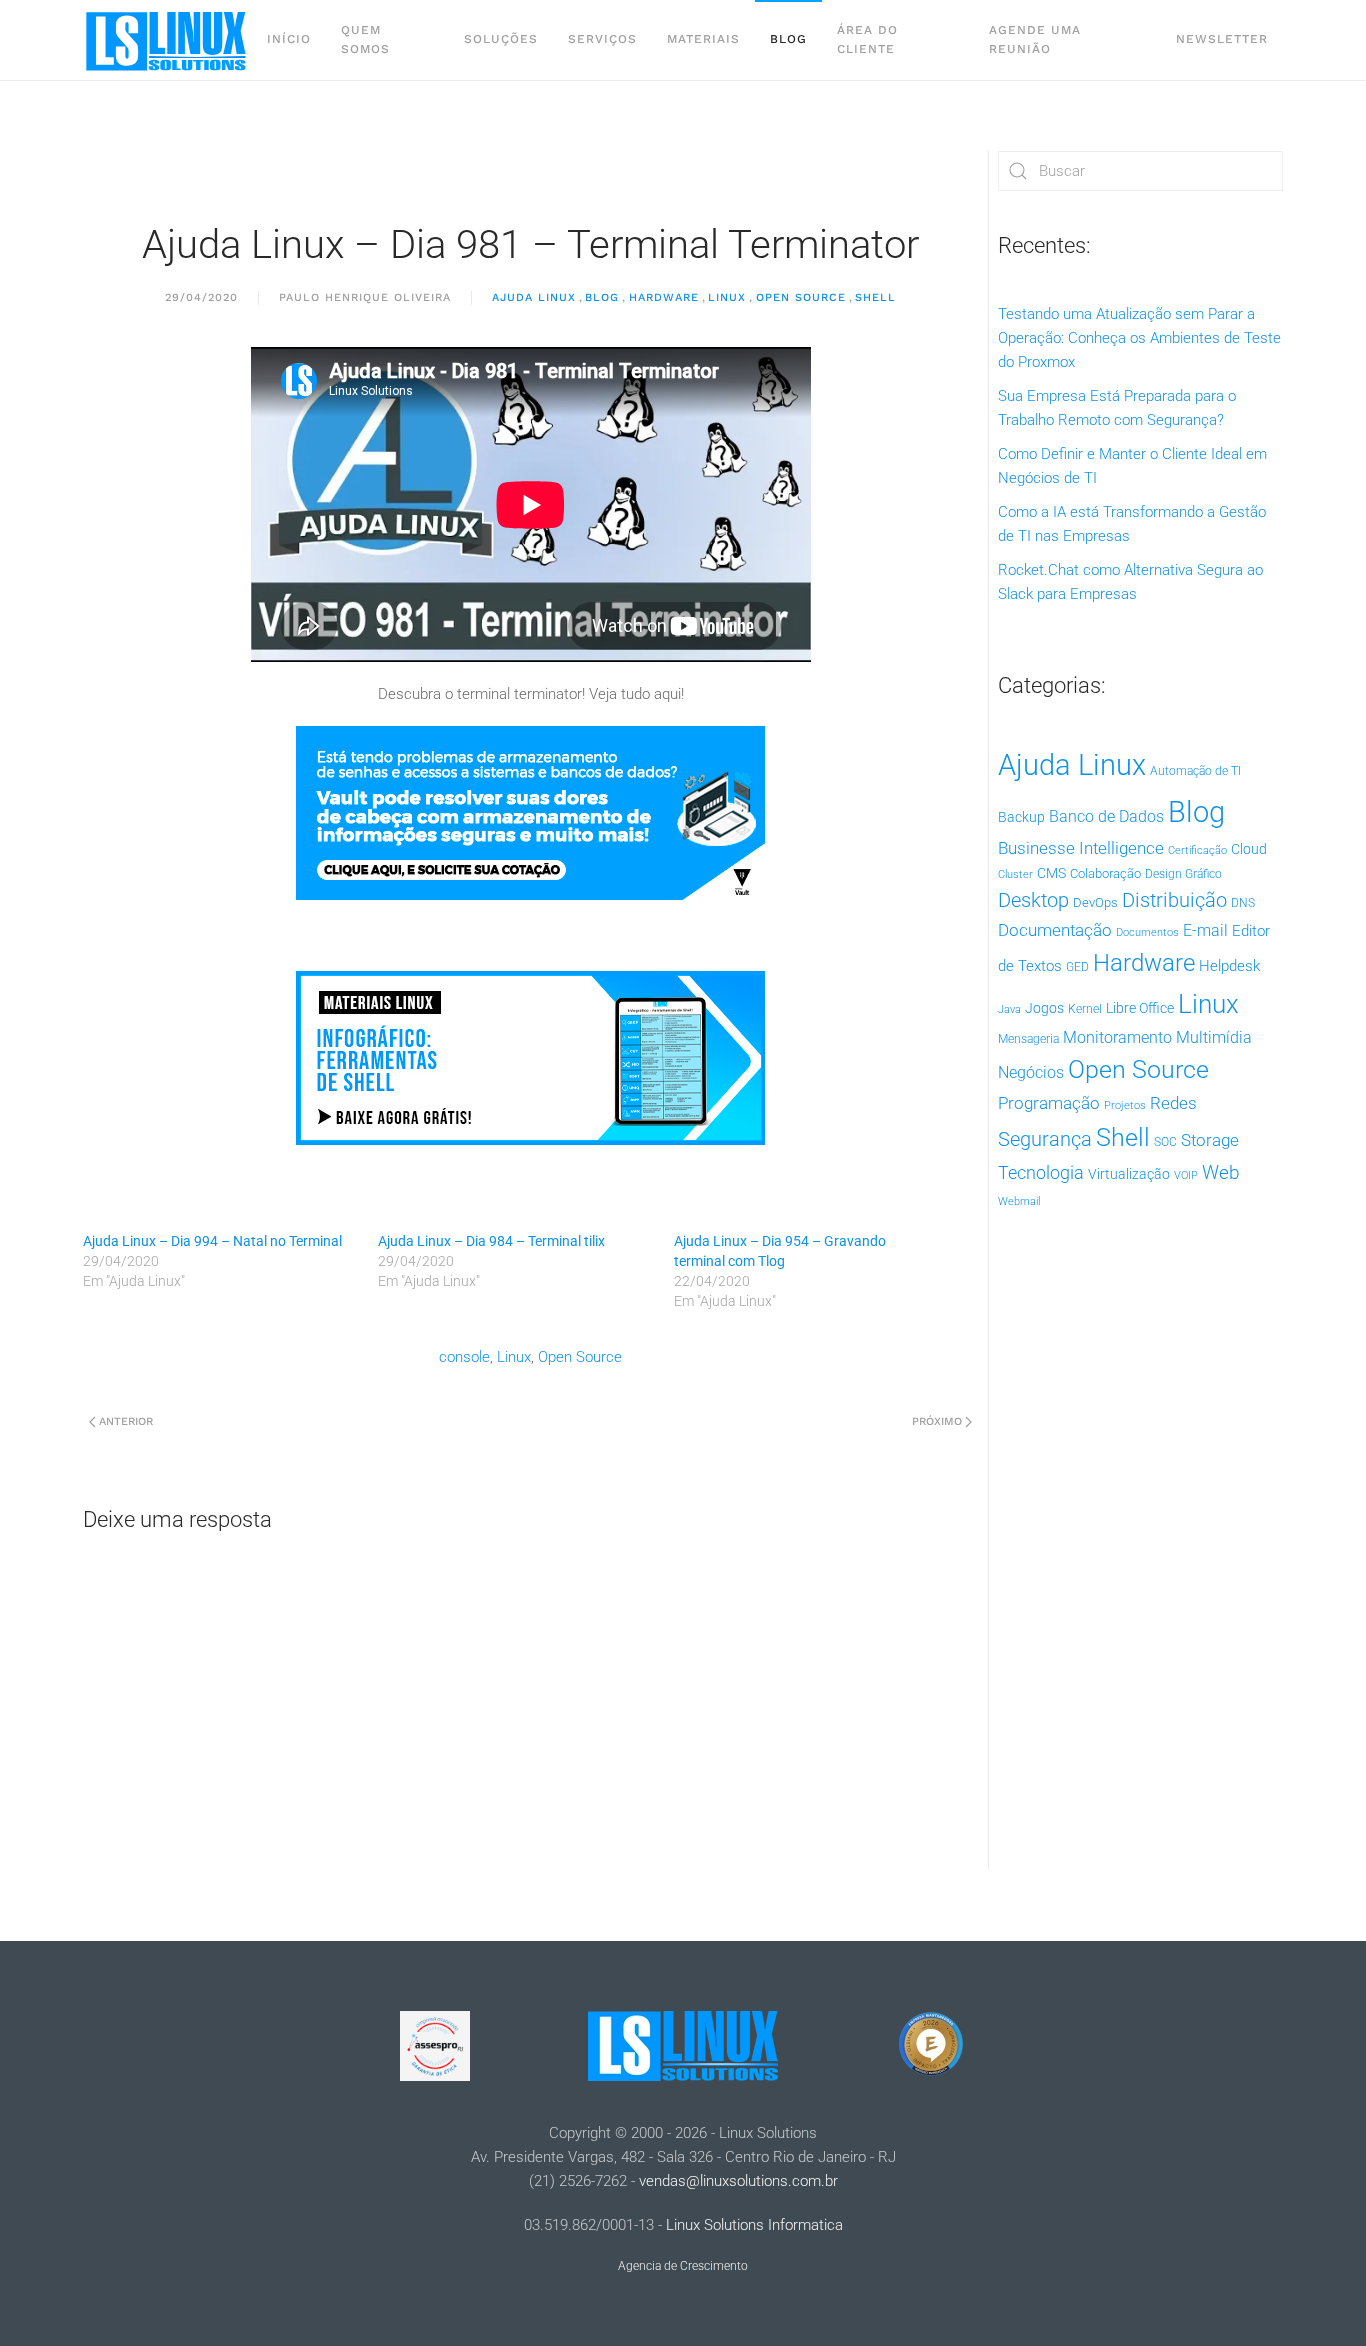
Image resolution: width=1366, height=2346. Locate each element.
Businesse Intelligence (1081, 848)
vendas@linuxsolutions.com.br (738, 2181)
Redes (1173, 1103)
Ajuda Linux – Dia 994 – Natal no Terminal (212, 1241)
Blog (788, 39)
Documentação (1055, 930)
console (464, 1357)
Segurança (1045, 1139)
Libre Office (1140, 1008)
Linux (727, 297)
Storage (1210, 1140)
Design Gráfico (1183, 874)
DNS (1243, 903)
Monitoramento (1117, 1037)
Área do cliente (867, 39)
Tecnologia (1041, 1172)
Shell (875, 297)
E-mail (1205, 930)
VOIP (1186, 1175)
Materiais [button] (703, 39)
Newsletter (1222, 39)
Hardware (664, 297)
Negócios (1031, 1072)
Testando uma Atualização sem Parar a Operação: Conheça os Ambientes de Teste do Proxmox (1139, 338)
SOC (1165, 1142)
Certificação (1197, 850)
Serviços (602, 39)
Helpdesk (1229, 966)
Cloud (1249, 849)
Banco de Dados (1106, 816)
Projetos (1125, 1105)
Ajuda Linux (534, 297)
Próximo (937, 1421)
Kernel (1085, 1009)
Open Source (801, 297)
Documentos (1147, 932)
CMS (1051, 873)
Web (1221, 1173)
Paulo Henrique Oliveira (365, 297)
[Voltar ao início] (167, 40)
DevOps (1095, 902)
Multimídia (1214, 1037)
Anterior (126, 1421)
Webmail (1019, 1201)
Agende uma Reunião (1035, 39)
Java (1009, 1009)
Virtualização (1129, 1174)
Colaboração (1105, 873)
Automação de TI (1195, 771)
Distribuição (1174, 900)
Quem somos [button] (365, 39)
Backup (1021, 817)
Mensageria (1028, 1039)
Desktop (1033, 900)
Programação (1049, 1103)
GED (1077, 967)
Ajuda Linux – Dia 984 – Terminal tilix (491, 1241)
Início (289, 39)
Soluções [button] (501, 39)
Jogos (1044, 1008)
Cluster (1015, 874)
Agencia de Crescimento (683, 2266)
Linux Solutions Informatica (754, 2225)
